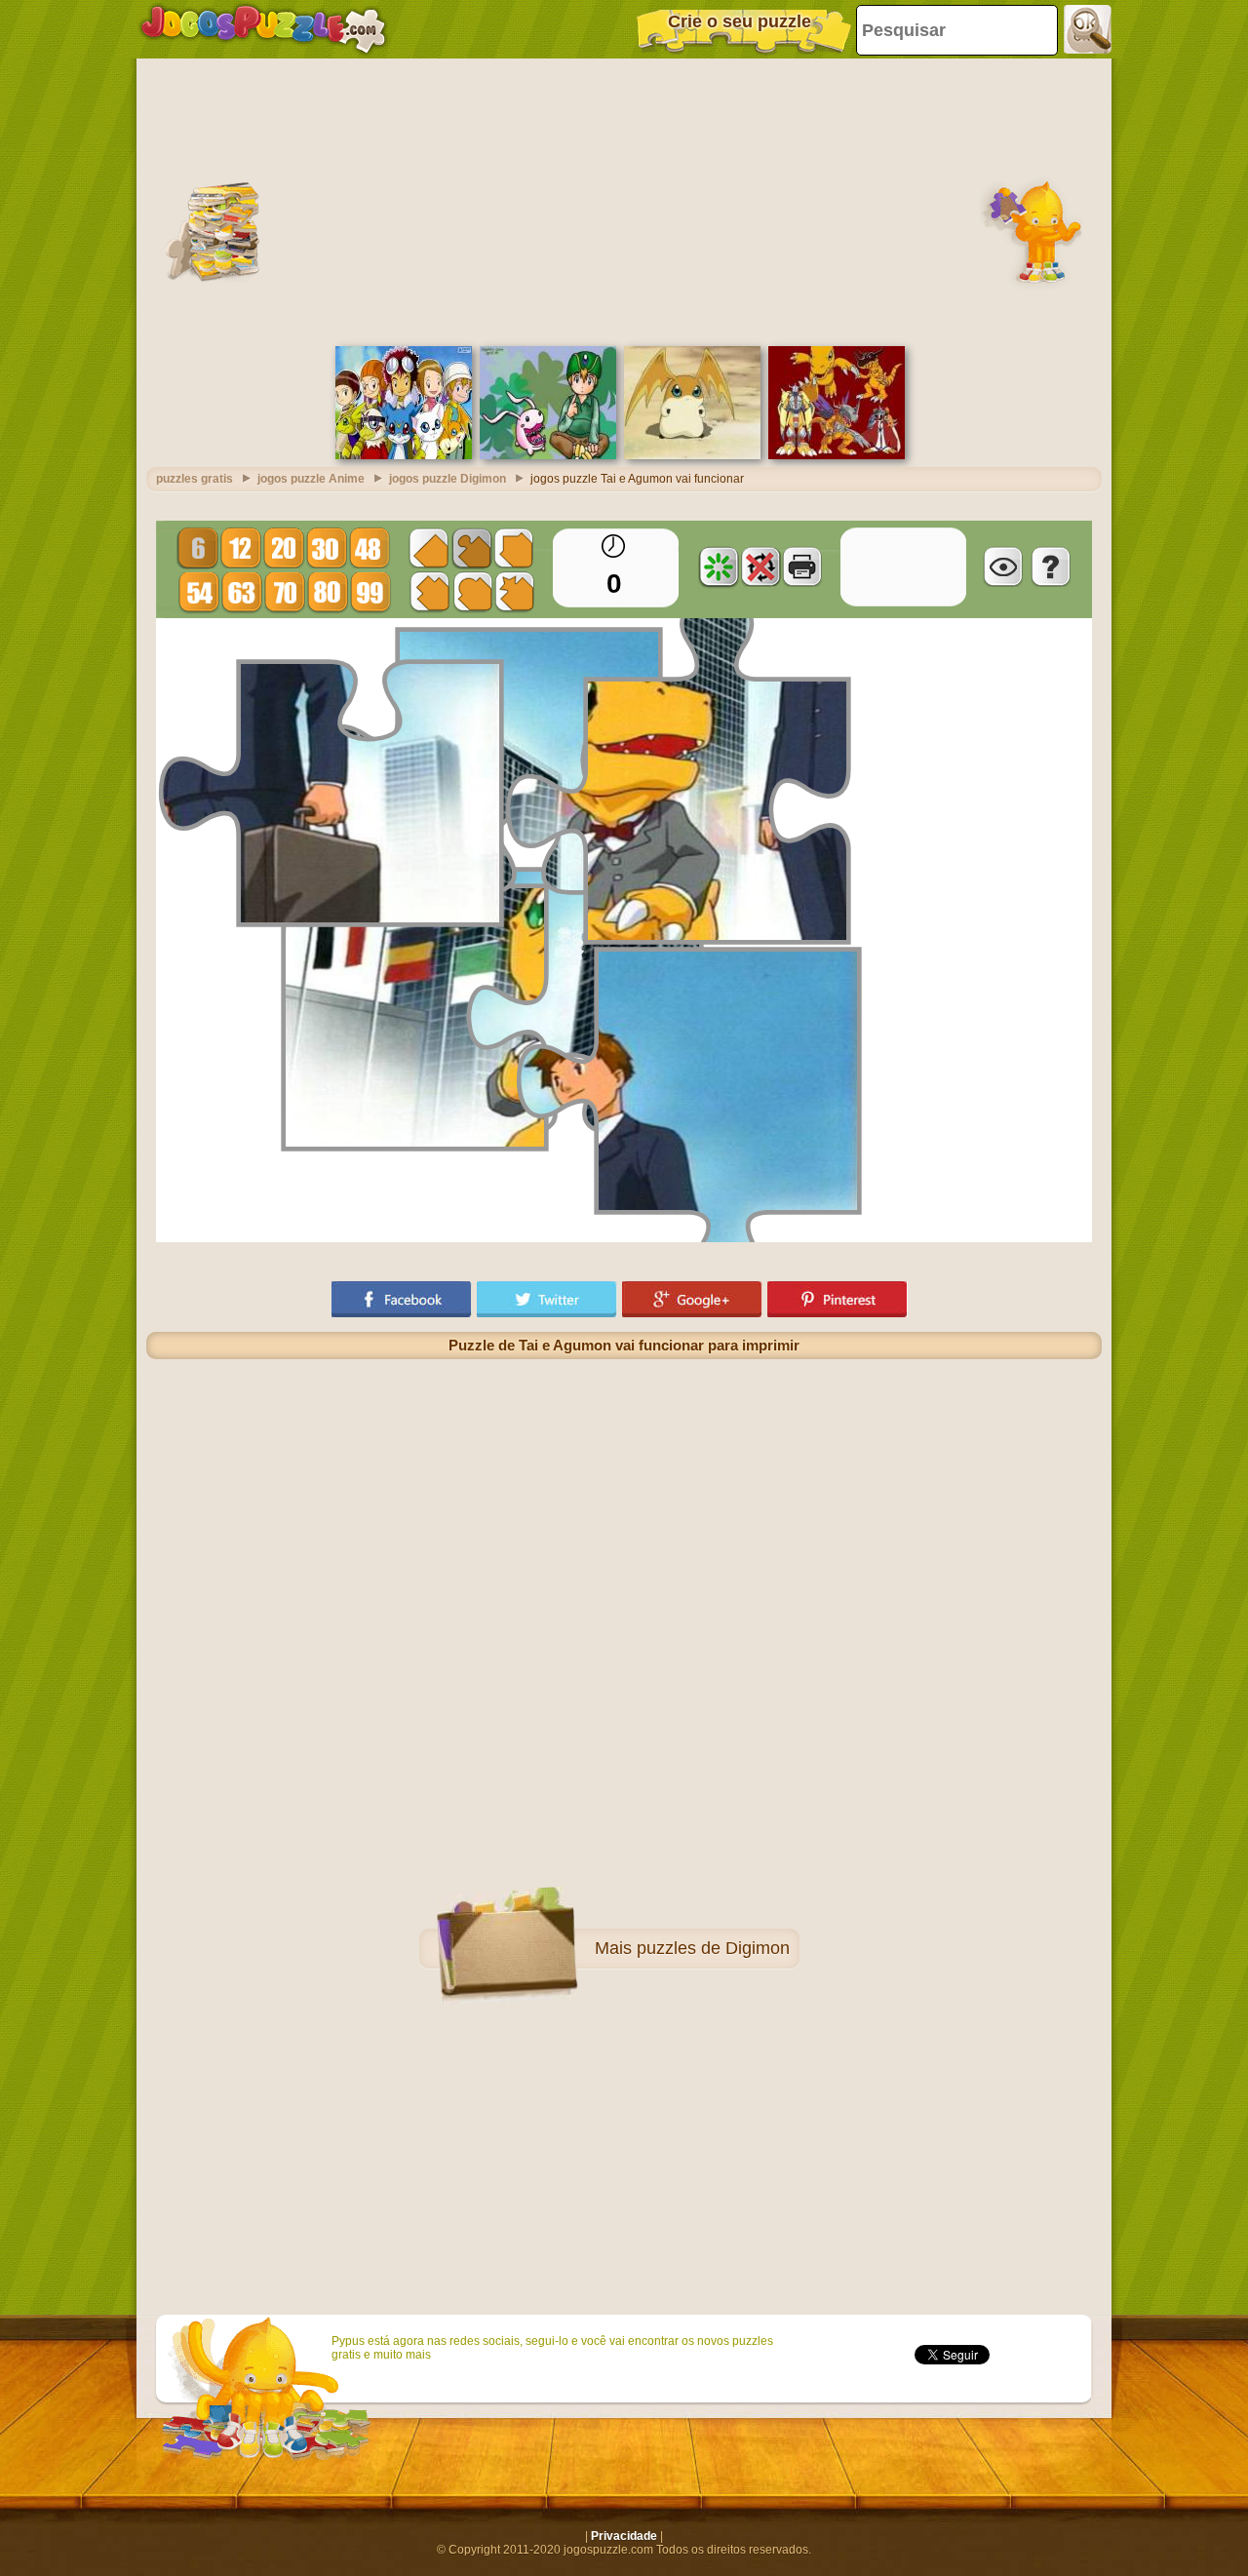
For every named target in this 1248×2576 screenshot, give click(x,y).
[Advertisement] (624, 200)
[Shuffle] (719, 566)
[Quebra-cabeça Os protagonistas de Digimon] (404, 455)
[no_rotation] (760, 566)
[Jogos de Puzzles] (263, 29)
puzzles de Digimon (713, 1948)
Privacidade (624, 2536)
